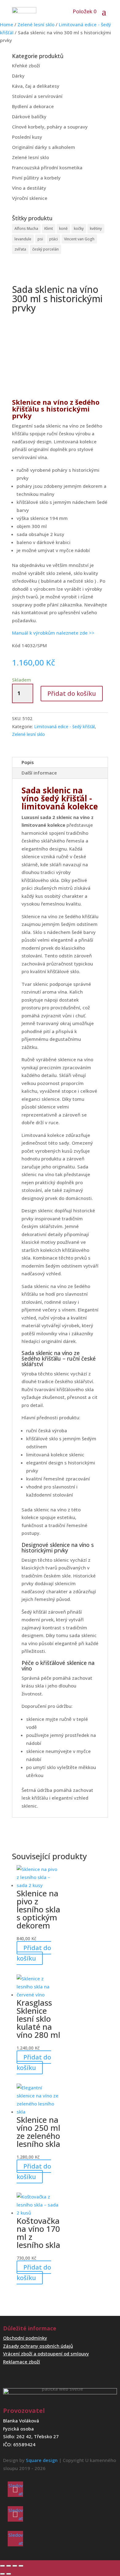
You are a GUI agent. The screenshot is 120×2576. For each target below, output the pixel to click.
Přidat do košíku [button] (34, 1953)
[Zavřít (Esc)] (21, 2566)
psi (40, 239)
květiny (96, 228)
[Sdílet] (15, 2566)
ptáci (54, 239)
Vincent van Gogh (79, 239)
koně (63, 228)
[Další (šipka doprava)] (9, 2574)
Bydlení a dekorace (33, 106)
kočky (79, 228)
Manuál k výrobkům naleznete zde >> (53, 633)
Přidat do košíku (72, 693)
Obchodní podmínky (25, 2338)
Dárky (18, 76)
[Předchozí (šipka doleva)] (2, 2574)
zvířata (20, 249)
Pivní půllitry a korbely (36, 178)
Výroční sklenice (30, 198)
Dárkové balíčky (29, 116)
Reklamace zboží (22, 2362)
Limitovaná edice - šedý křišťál (64, 726)
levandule (23, 239)
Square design (42, 2460)
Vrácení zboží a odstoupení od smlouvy (46, 2354)
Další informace (39, 773)
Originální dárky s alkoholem (44, 147)
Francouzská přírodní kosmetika (47, 167)
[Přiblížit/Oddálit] (2, 2566)
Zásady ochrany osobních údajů (38, 2346)
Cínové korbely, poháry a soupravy (50, 127)
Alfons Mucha (26, 228)
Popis (28, 762)
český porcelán (46, 249)
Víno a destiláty (29, 188)
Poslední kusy (27, 137)
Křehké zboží (26, 65)
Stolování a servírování (37, 96)
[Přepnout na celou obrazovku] (9, 2566)
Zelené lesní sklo (36, 24)
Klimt (49, 228)
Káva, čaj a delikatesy (36, 86)
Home (7, 24)
